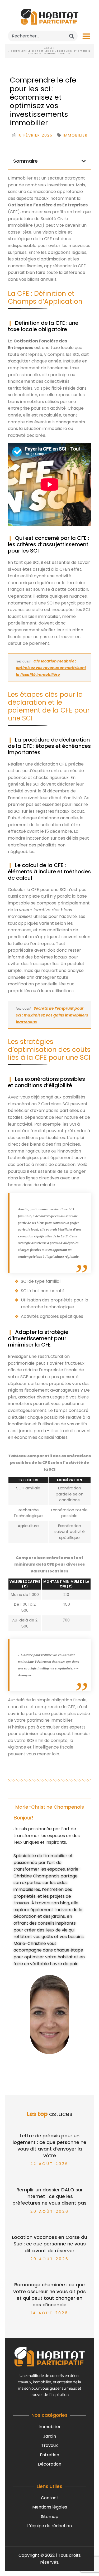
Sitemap (50, 2517)
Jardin (49, 2436)
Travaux (49, 2445)
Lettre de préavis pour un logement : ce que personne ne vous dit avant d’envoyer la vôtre (49, 2146)
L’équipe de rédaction (49, 2526)
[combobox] (43, 36)
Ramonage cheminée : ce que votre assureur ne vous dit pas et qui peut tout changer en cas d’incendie (49, 2295)
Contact (50, 2498)
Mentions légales (50, 2507)
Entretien (49, 2455)
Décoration (49, 2464)
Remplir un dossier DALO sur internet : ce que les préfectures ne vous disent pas (49, 2196)
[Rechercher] (72, 36)
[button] (86, 36)
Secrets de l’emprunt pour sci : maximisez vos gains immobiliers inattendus (52, 1015)
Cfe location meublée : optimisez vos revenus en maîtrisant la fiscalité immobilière (51, 668)
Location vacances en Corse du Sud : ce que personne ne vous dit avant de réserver (49, 2244)
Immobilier (50, 2427)
